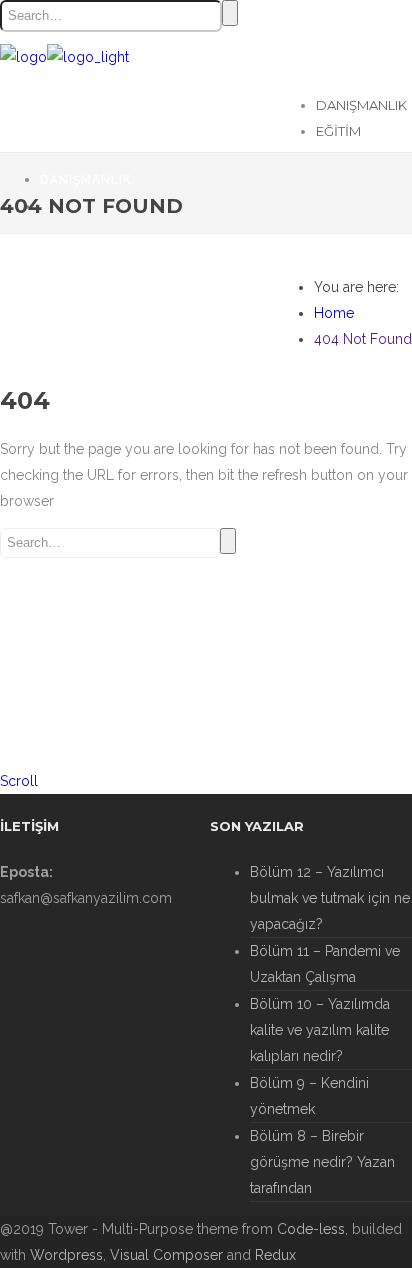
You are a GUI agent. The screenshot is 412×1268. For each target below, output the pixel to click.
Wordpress (66, 1255)
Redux (275, 1255)
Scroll (19, 781)
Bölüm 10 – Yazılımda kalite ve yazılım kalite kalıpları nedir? (320, 1030)
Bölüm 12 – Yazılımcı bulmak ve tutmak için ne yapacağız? (330, 898)
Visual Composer (166, 1255)
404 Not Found (363, 339)
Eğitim (338, 131)
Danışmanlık (361, 105)
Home (334, 313)
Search (230, 13)
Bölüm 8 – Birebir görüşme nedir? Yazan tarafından (322, 1162)
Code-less (311, 1229)
